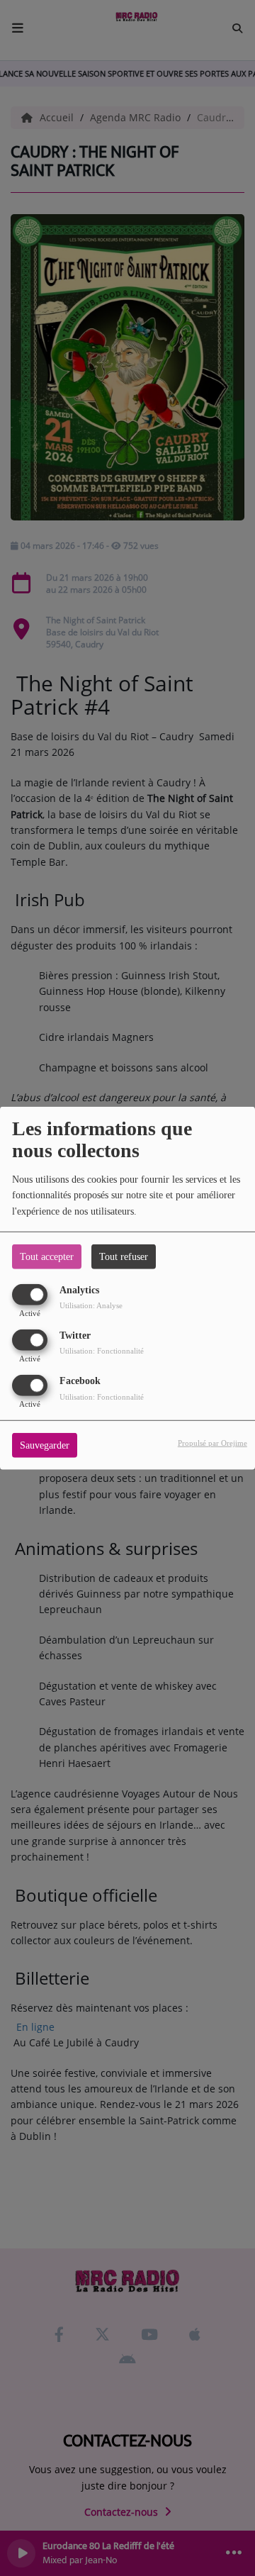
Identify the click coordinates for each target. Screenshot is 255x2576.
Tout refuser (124, 1256)
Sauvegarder (45, 1445)
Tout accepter (47, 1256)
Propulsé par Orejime (212, 1443)
